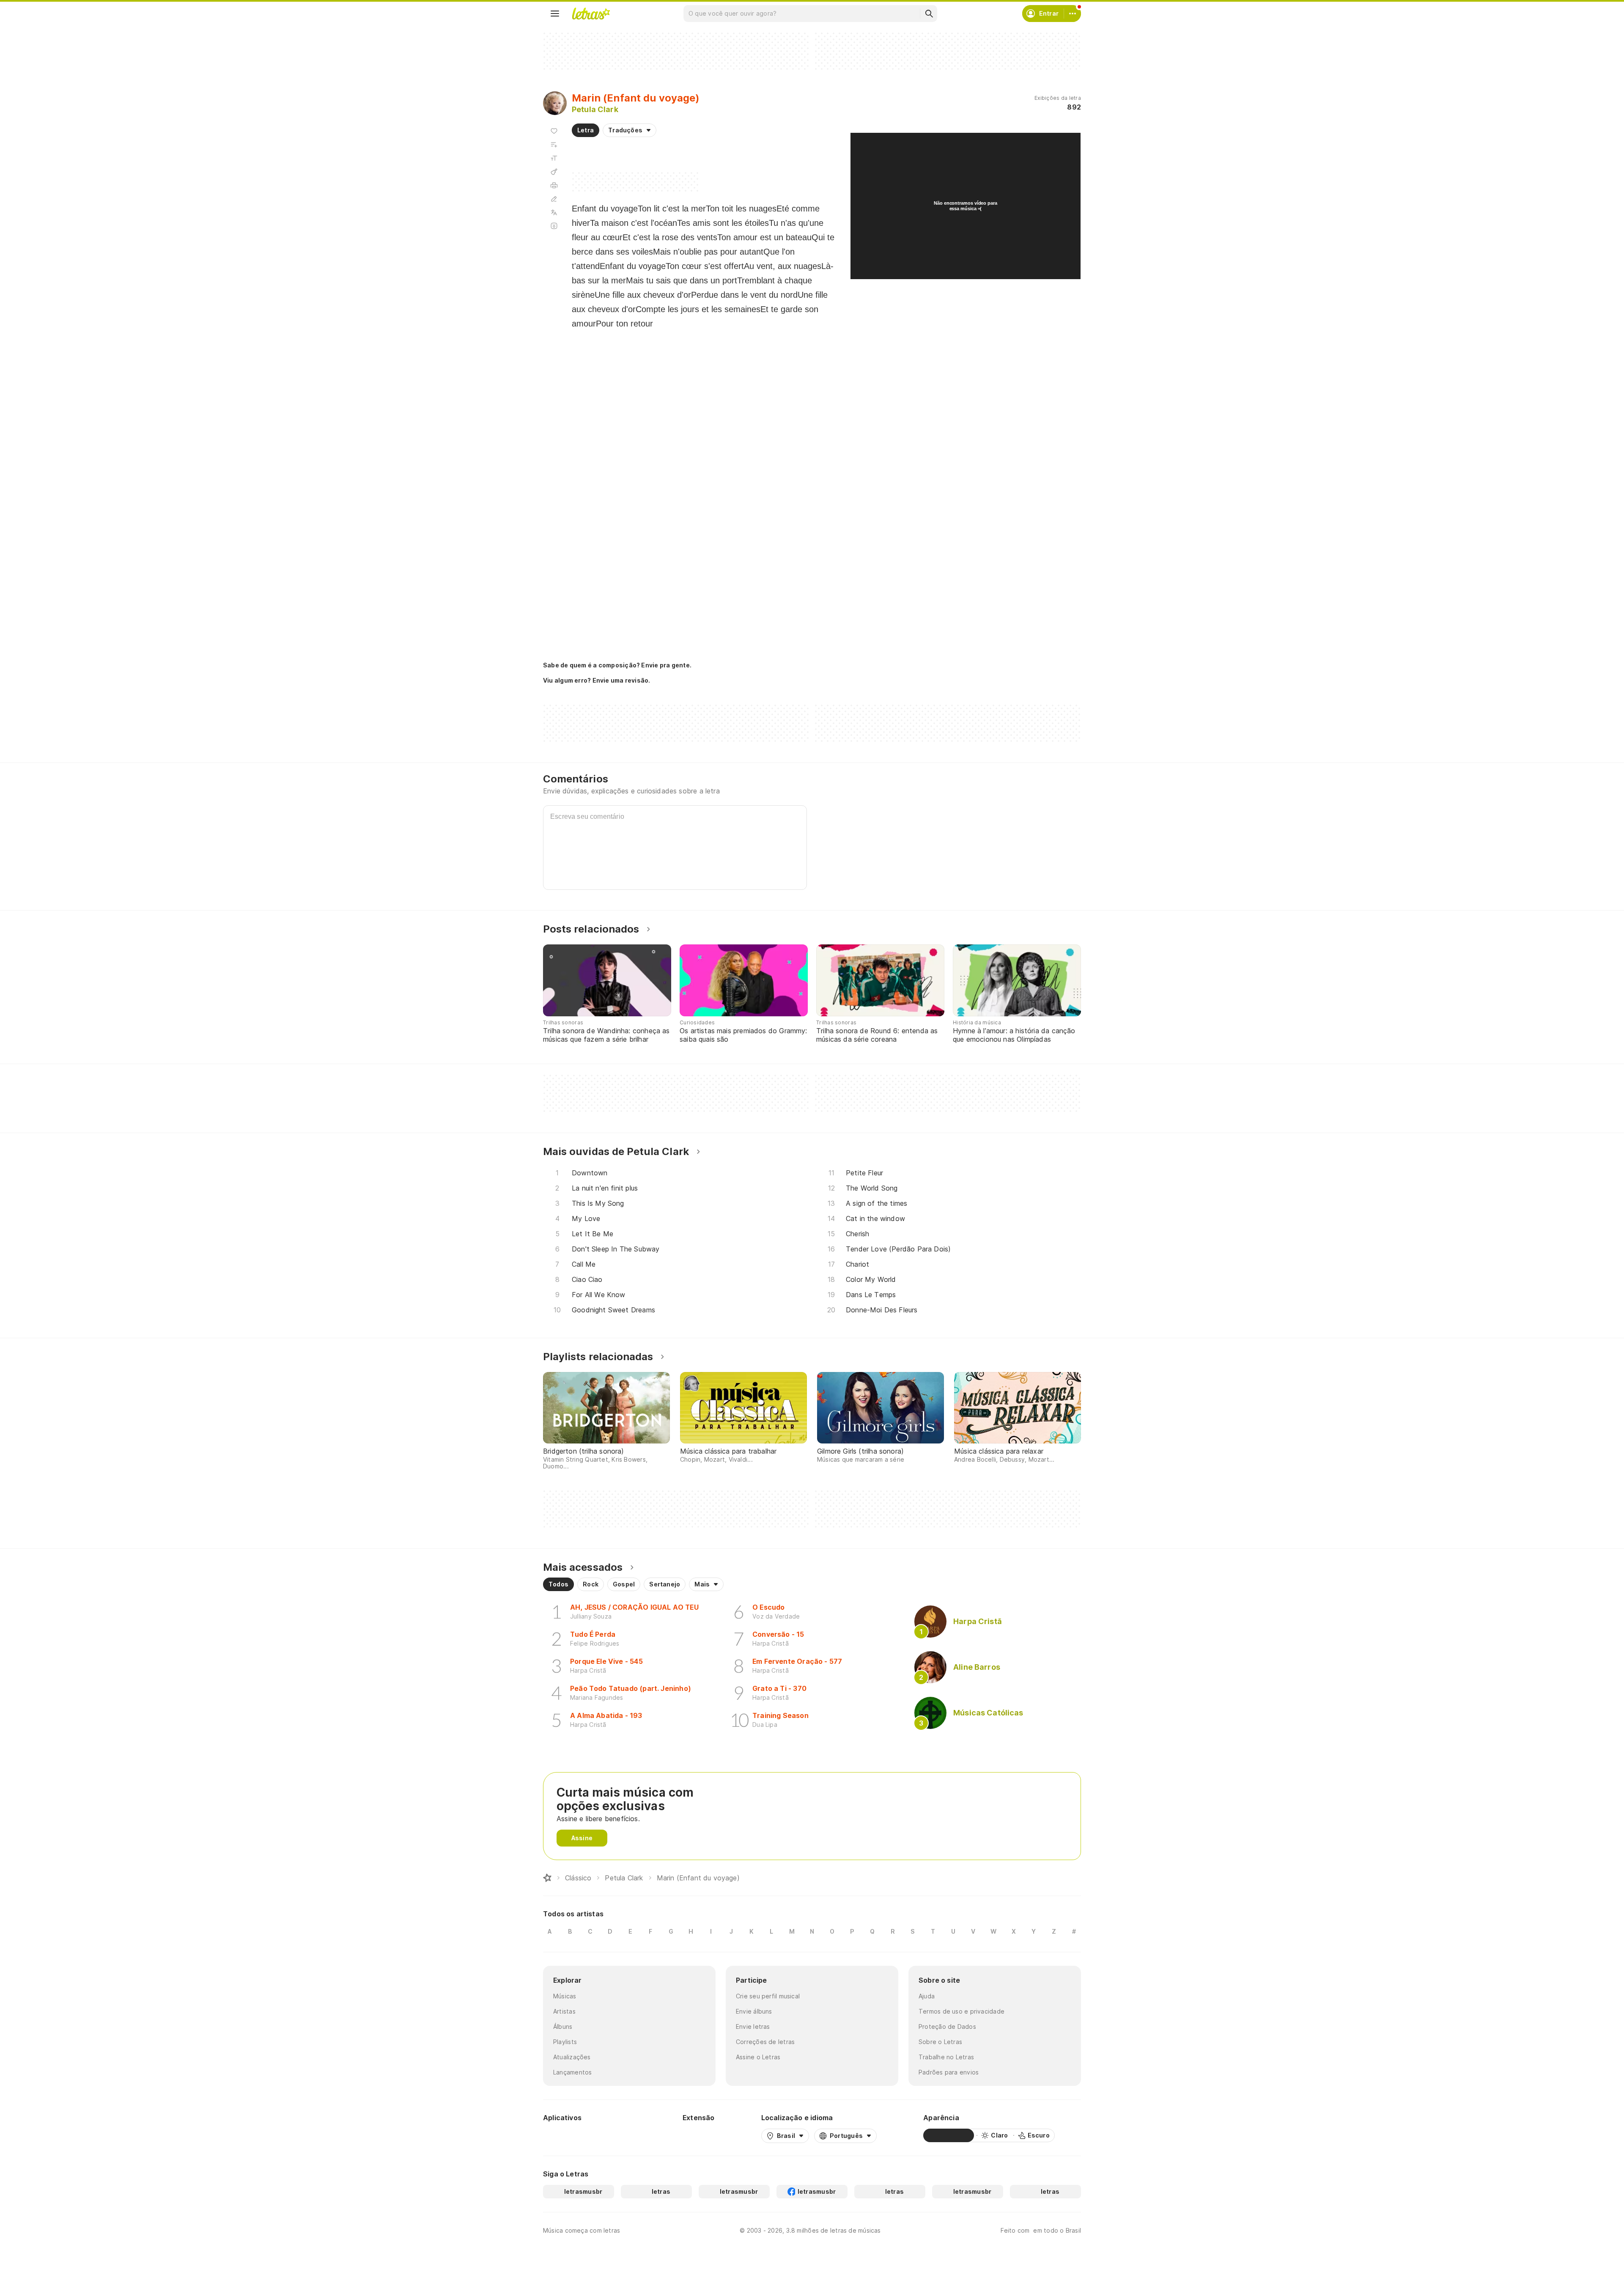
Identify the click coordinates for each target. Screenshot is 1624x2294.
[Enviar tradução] (554, 212)
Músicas (565, 1996)
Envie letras (753, 2026)
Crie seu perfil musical (768, 1996)
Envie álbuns (754, 2011)
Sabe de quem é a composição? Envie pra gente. (617, 665)
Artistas (564, 2011)
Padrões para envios (949, 2072)
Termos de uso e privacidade (962, 2011)
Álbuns (563, 2026)
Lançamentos (572, 2072)
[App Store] (616, 2135)
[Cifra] (554, 172)
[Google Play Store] (566, 2135)
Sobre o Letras (940, 2042)
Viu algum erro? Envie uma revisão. (597, 681)
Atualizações (572, 2057)
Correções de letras (765, 2042)
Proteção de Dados (947, 2026)
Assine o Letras (758, 2057)
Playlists (565, 2042)
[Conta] (1073, 14)
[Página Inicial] (547, 1878)
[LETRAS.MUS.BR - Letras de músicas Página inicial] (591, 14)
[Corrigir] (554, 199)
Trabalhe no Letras (946, 2057)
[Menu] (555, 14)
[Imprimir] (554, 185)
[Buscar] (929, 14)
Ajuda (927, 1996)
